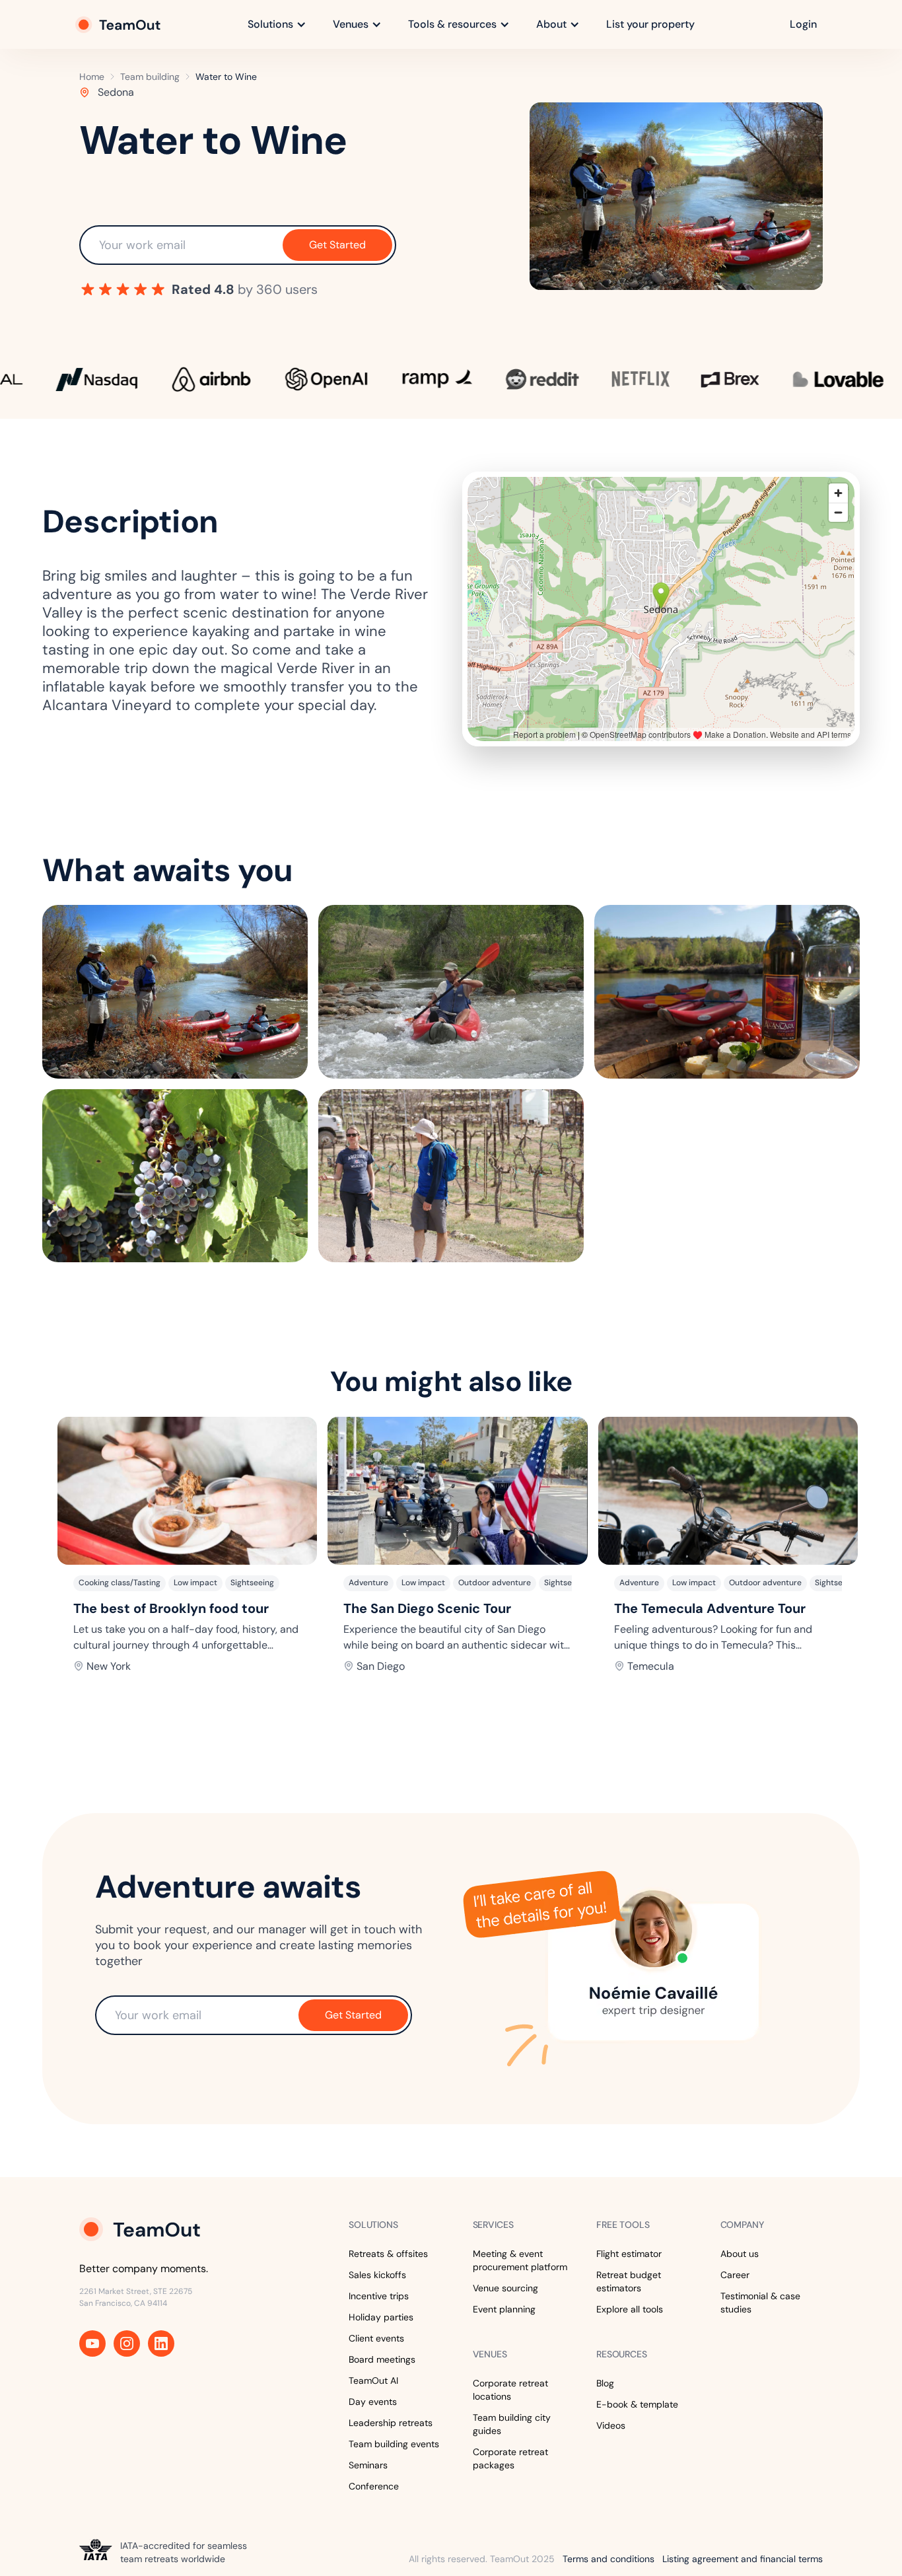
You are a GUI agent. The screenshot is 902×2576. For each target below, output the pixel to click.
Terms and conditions (608, 2559)
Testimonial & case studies (760, 2303)
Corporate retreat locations (510, 2390)
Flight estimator (629, 2254)
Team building (150, 77)
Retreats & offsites (388, 2254)
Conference (374, 2486)
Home (92, 77)
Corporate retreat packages (510, 2458)
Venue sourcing (505, 2288)
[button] (277, 24)
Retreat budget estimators (629, 2281)
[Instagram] (127, 2343)
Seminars (368, 2465)
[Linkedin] (161, 2343)
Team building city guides (512, 2424)
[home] (119, 24)
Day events (373, 2402)
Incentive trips (379, 2296)
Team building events (394, 2444)
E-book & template (637, 2404)
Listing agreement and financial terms (743, 2559)
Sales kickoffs (377, 2275)
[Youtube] (92, 2343)
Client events (376, 2338)
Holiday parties (381, 2317)
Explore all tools (630, 2309)
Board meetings (382, 2359)
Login (803, 24)
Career (735, 2275)
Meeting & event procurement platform (520, 2260)
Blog (605, 2383)
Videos (611, 2425)
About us (740, 2254)
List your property (650, 24)
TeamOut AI (373, 2380)
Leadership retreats (391, 2423)
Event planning (504, 2309)
